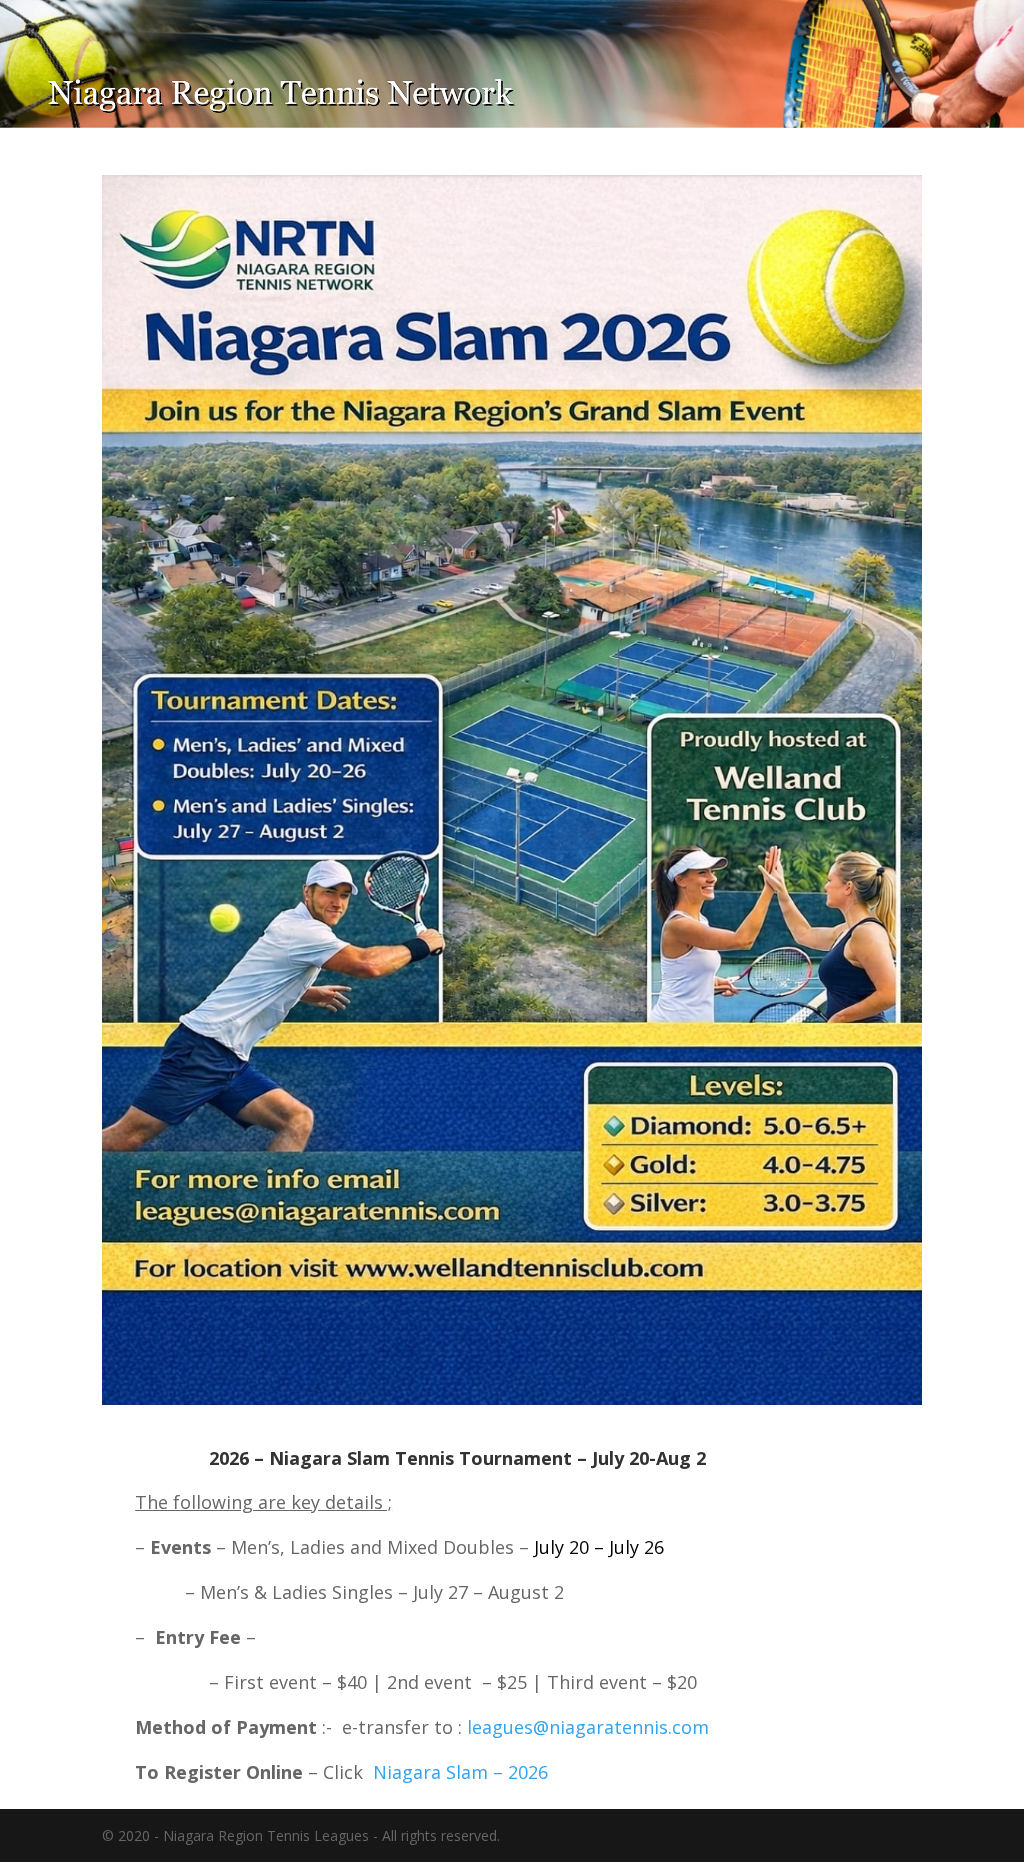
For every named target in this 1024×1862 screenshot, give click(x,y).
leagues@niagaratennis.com (588, 1727)
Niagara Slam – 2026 (460, 1772)
